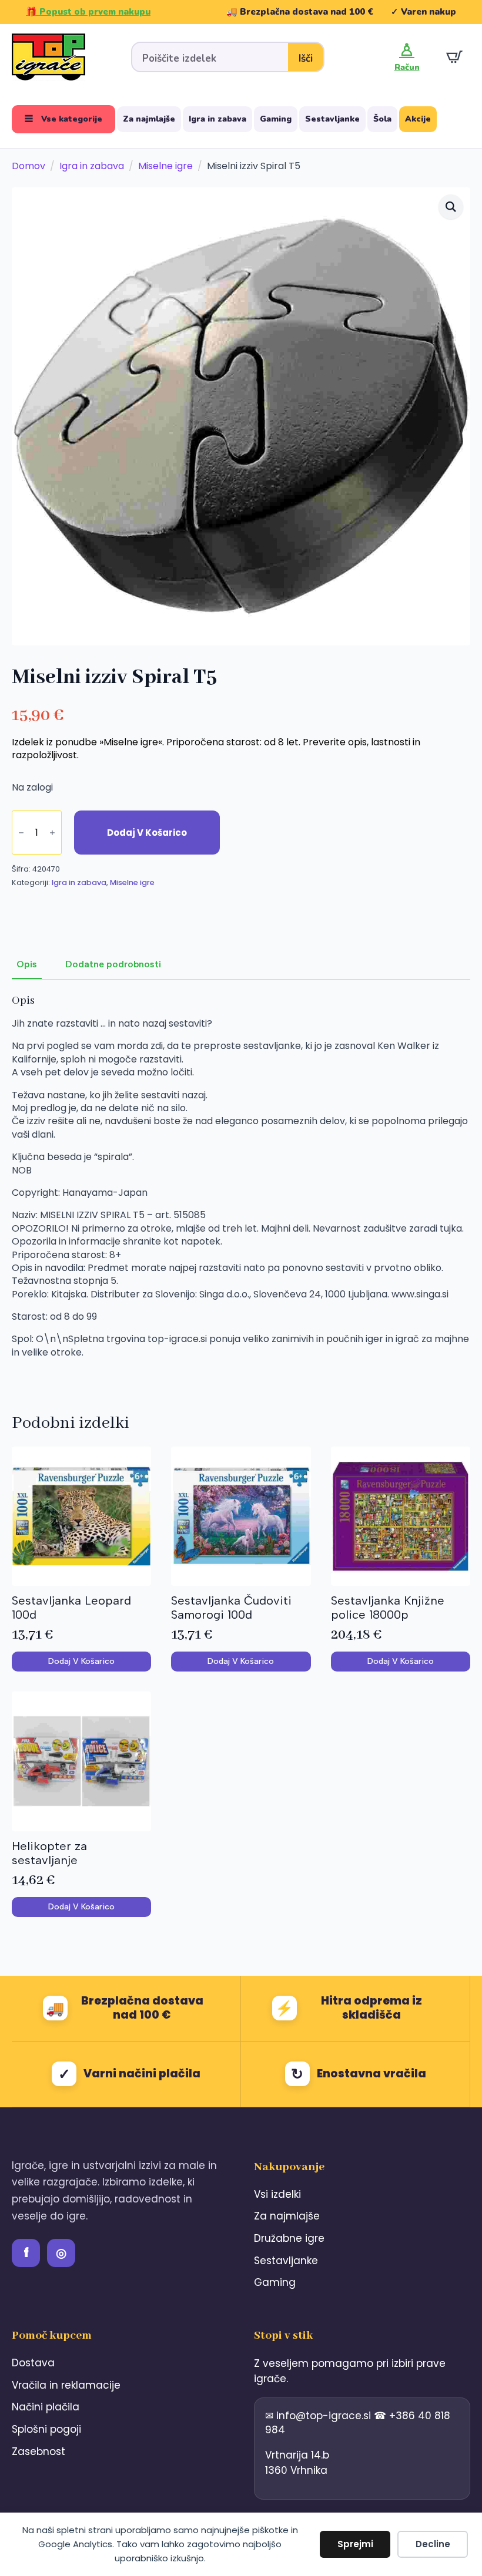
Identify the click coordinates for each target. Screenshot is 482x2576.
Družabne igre (289, 2238)
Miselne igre (165, 166)
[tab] (27, 964)
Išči (306, 58)
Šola (382, 119)
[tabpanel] (241, 1188)
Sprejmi (355, 2544)
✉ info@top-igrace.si (319, 2416)
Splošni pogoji (46, 2429)
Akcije (418, 119)
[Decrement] (21, 833)
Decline (433, 2544)
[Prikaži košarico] (454, 57)
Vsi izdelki (277, 2194)
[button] (451, 207)
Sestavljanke (332, 119)
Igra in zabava (217, 119)
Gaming (276, 119)
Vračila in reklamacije (66, 2385)
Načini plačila (46, 2407)
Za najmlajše (149, 119)
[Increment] (52, 833)
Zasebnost (39, 2451)
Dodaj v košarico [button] (81, 1661)
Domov (29, 166)
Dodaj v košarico (147, 833)
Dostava (33, 2363)
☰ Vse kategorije (63, 119)
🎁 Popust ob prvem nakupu (88, 12)
